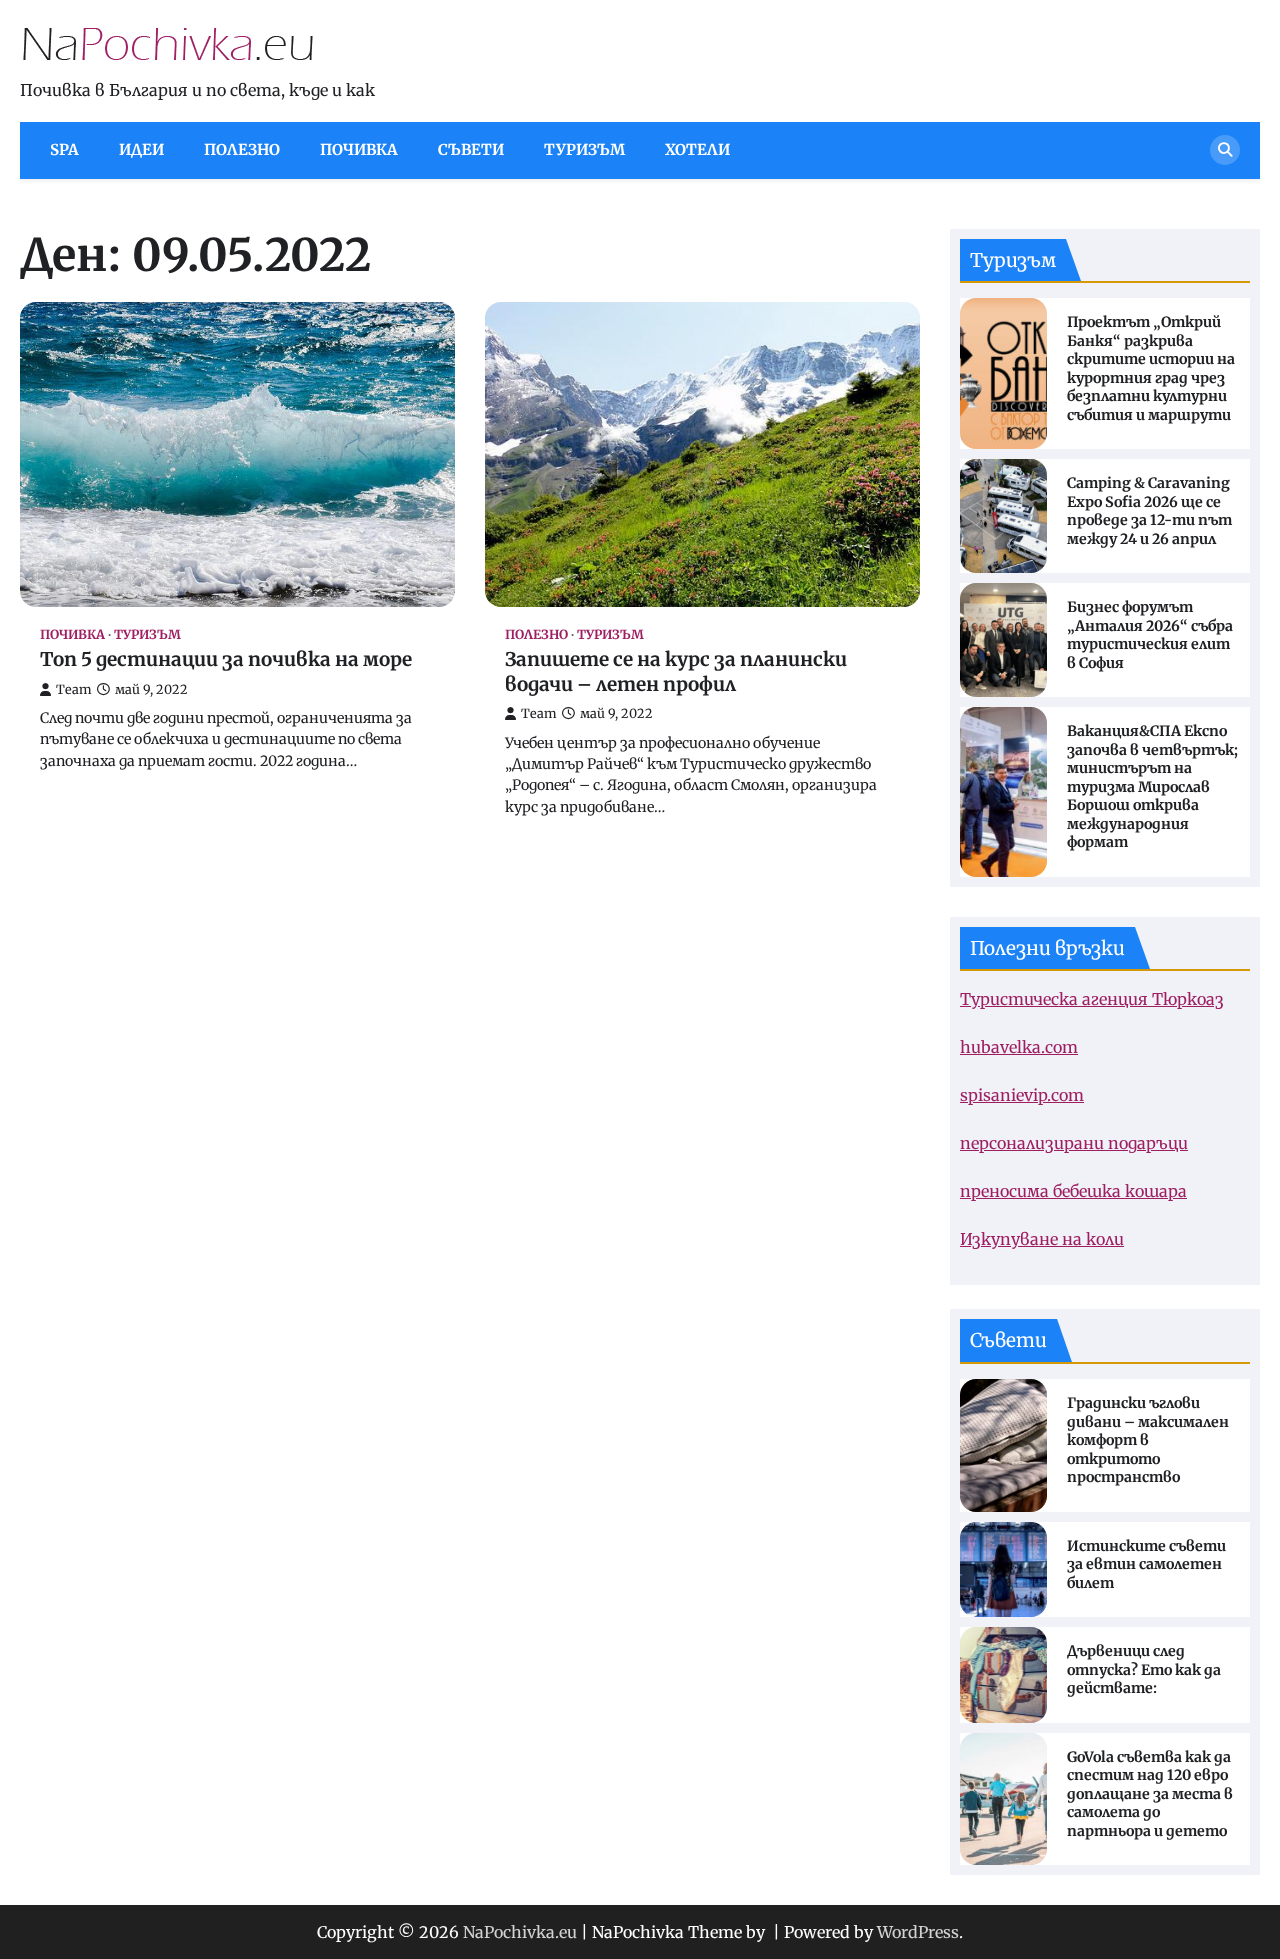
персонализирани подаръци (1074, 1143)
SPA (64, 149)
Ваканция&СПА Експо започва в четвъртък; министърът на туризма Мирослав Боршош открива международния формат (1152, 786)
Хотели (697, 149)
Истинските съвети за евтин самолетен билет (1146, 1564)
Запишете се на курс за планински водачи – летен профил (676, 671)
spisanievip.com (1022, 1095)
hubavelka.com (1019, 1047)
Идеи (141, 149)
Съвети (471, 149)
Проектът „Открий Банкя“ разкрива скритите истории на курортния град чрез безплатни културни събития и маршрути (1151, 368)
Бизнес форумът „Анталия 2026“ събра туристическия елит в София (1150, 635)
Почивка (359, 149)
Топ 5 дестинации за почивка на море (226, 659)
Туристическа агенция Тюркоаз (1092, 999)
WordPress (918, 1932)
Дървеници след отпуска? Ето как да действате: (1144, 1669)
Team (74, 689)
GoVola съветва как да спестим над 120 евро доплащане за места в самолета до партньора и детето (1150, 1794)
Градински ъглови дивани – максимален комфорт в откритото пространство (1148, 1440)
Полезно (242, 149)
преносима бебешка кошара (1073, 1191)
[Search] (1225, 150)
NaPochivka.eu (520, 1932)
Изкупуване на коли (1042, 1239)
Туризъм (584, 149)
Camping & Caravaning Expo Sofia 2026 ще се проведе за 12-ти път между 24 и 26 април (1149, 511)
